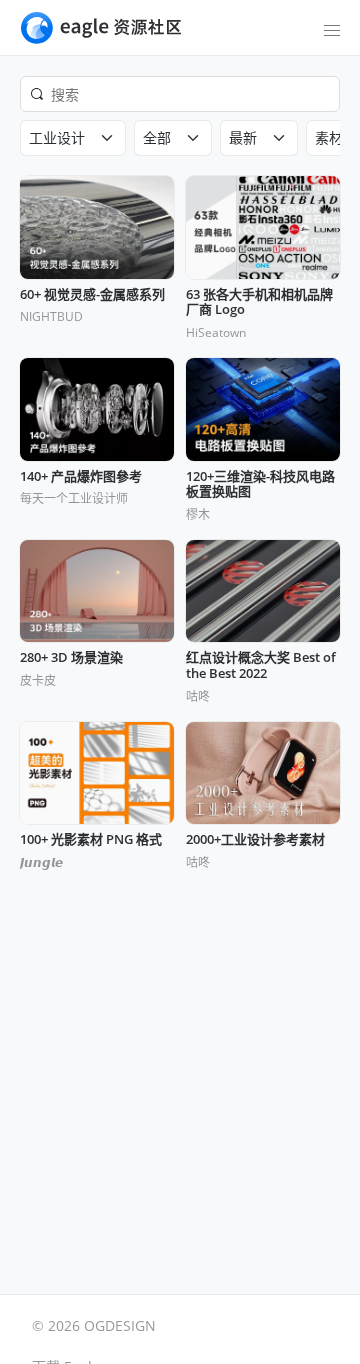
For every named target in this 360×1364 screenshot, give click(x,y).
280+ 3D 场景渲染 (71, 658)
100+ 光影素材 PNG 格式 (91, 840)
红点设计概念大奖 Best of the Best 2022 (261, 665)
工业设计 (57, 137)
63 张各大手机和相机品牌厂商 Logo (259, 302)
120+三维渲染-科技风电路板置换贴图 (260, 484)
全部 (157, 137)
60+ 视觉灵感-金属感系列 (92, 295)
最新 (243, 137)
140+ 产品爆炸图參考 (81, 477)
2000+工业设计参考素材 (255, 840)
